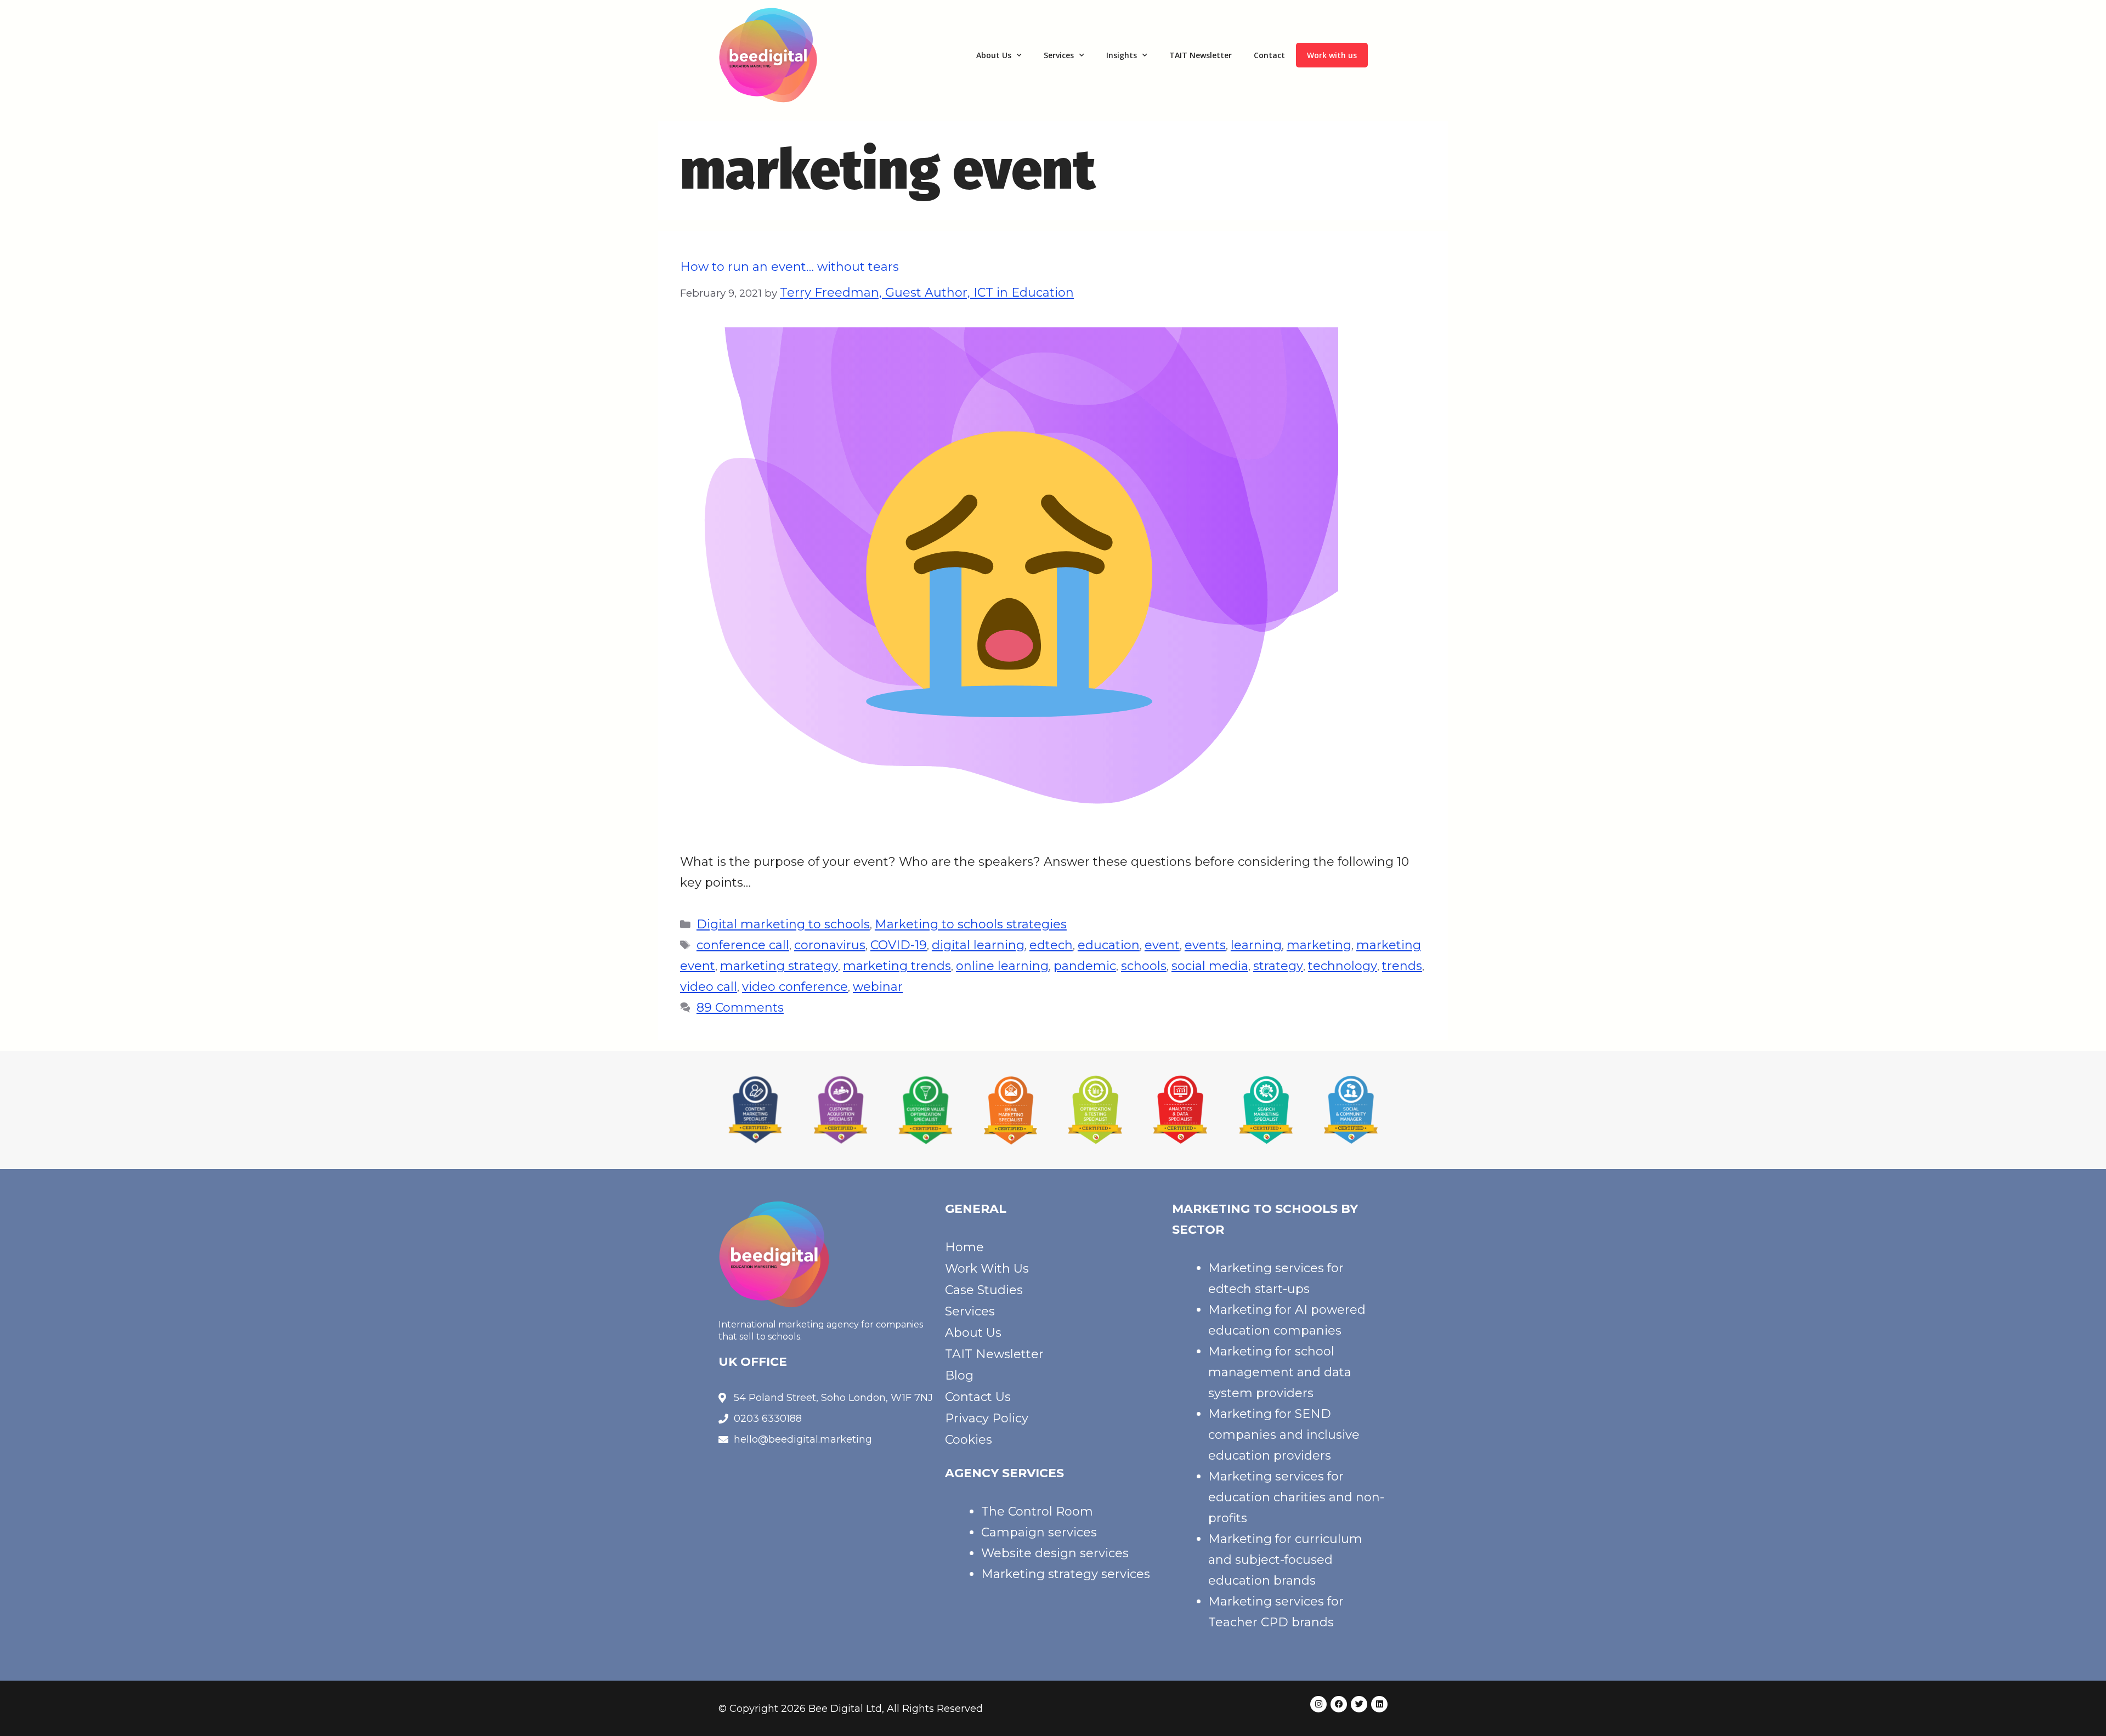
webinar (878, 987)
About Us (994, 55)
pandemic (1085, 966)
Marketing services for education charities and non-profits (1296, 1497)
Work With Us (987, 1269)
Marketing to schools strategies (971, 924)
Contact (1269, 55)
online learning (1002, 966)
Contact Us (978, 1397)
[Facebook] (1339, 1704)
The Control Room (1037, 1511)
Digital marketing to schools (783, 924)
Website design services (1055, 1553)
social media (1210, 966)
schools (1144, 966)
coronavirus (830, 945)
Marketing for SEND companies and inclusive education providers (1284, 1435)
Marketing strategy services (1066, 1574)
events (1205, 945)
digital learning (978, 945)
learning (1256, 945)
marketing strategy (779, 966)
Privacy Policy (987, 1418)
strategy (1278, 966)
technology (1343, 966)
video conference (795, 987)
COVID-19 (899, 945)
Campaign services (1039, 1532)
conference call (743, 945)
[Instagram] (1318, 1704)
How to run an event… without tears (789, 267)
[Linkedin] (1379, 1704)
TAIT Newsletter (1201, 55)
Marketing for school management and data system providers (1280, 1372)
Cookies (969, 1440)
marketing (1319, 945)
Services (1059, 55)
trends (1402, 966)
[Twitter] (1359, 1704)
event (1162, 945)
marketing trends (897, 966)
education (1109, 945)
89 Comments (740, 1008)
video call (709, 987)
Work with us (1332, 55)
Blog (959, 1375)
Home (964, 1247)
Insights (1122, 55)
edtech (1051, 945)
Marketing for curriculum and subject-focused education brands (1285, 1560)
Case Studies (984, 1290)
